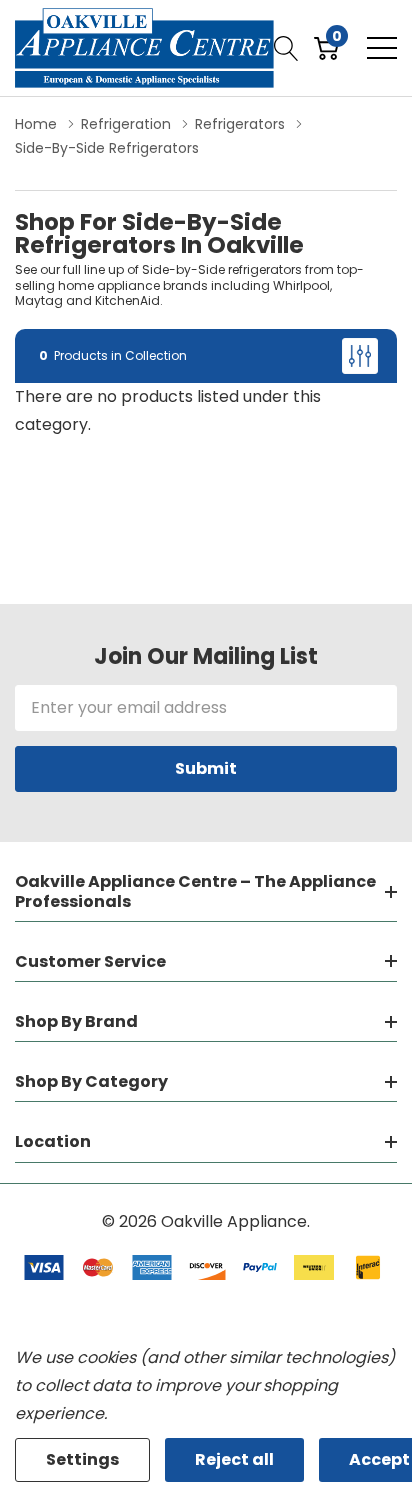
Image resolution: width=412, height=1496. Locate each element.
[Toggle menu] (382, 48)
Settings (82, 1459)
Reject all (234, 1459)
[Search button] (286, 48)
